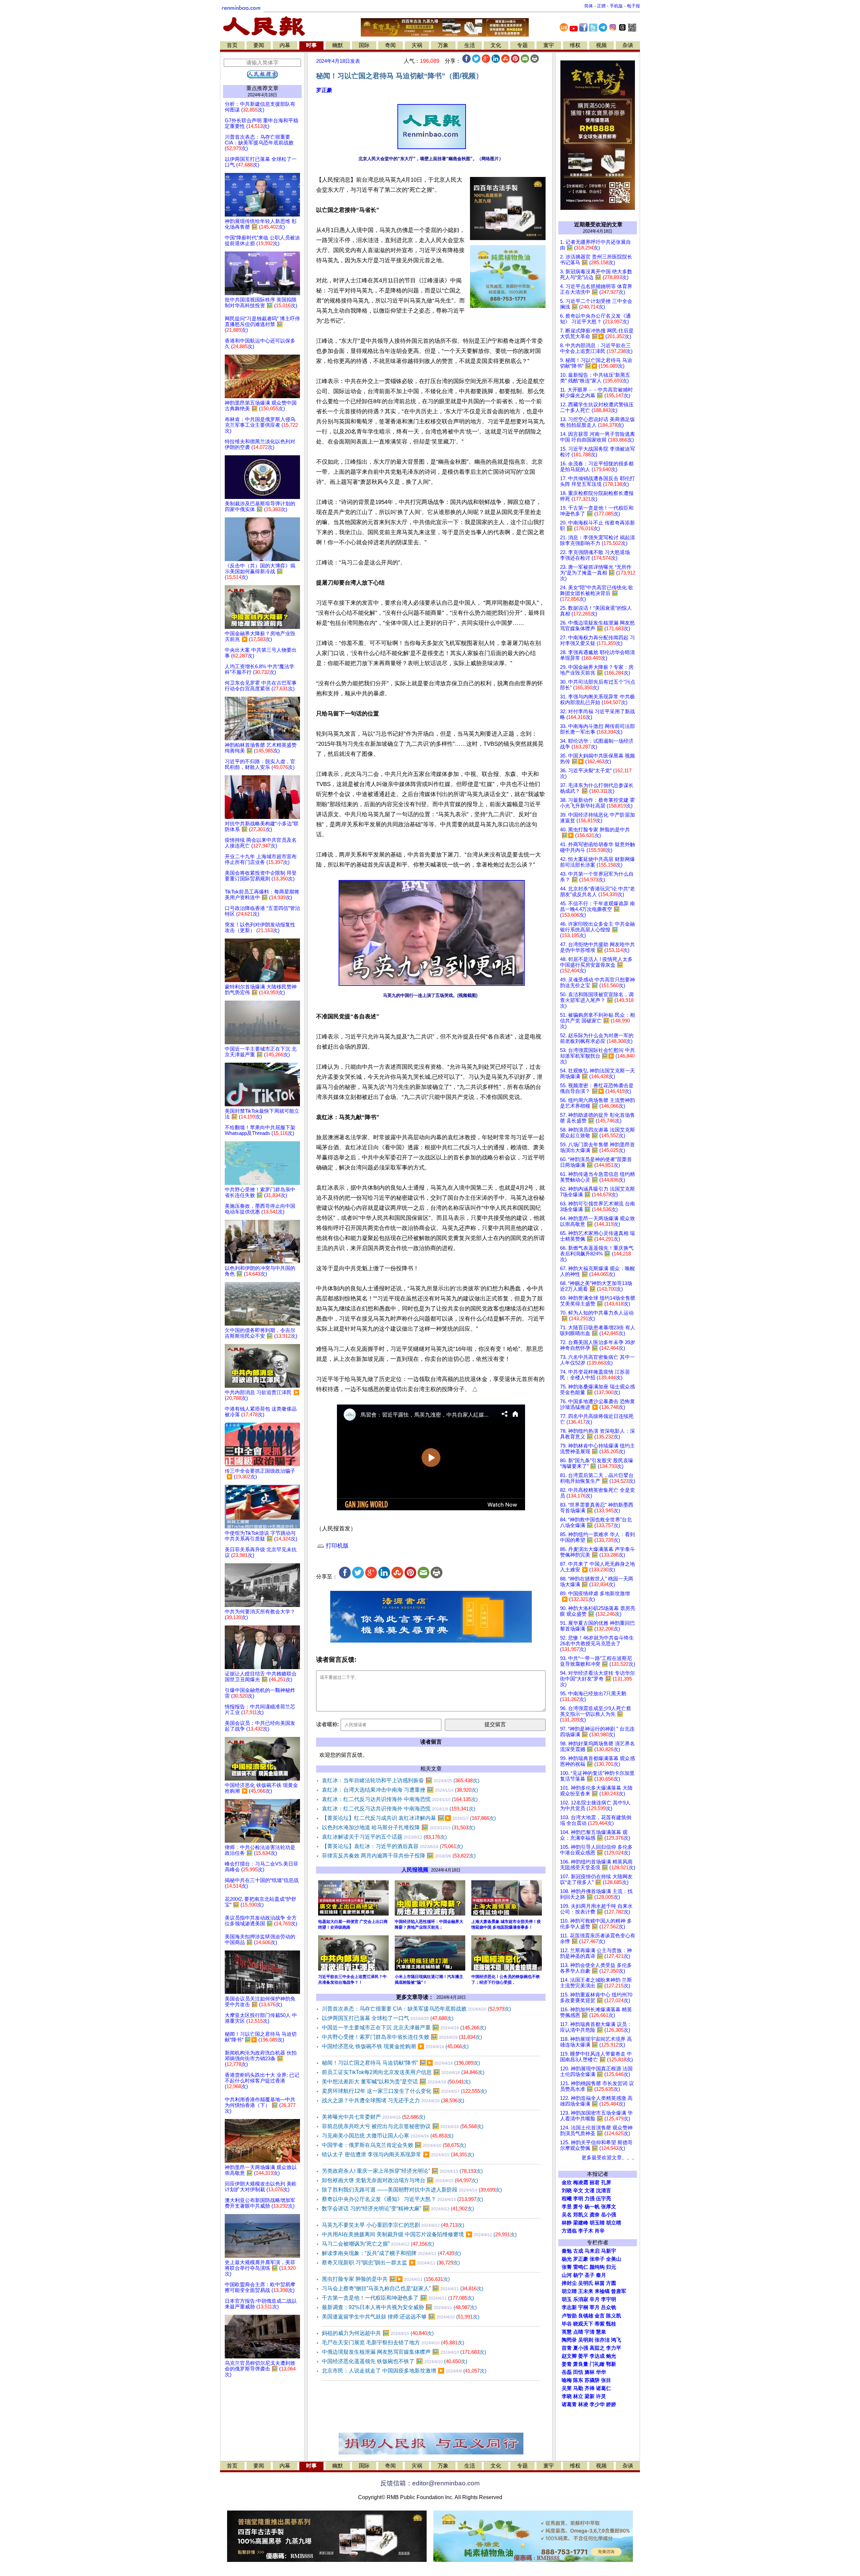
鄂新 (611, 2364)
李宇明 (609, 2299)
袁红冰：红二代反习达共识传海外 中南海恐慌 (400, 1799)
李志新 (569, 2307)
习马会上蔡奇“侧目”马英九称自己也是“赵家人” (403, 2288)
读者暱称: (328, 1724)
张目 (606, 2380)
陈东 (578, 2380)
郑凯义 (581, 2215)
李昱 (567, 2207)
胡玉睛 (597, 2223)
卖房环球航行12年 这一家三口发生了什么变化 (404, 2091)
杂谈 (628, 45)
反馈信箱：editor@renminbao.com (430, 2483)
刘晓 (567, 2191)
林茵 (600, 2283)
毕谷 (567, 2324)
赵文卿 (569, 2356)
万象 (443, 45)
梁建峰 (581, 2223)
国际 (364, 45)
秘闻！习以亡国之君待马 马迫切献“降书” (401, 2063)
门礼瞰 (597, 2364)
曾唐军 (619, 2291)
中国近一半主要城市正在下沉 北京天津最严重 (404, 2028)
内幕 (285, 45)
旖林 (590, 2372)
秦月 (601, 2275)
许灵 (601, 2396)
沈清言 (604, 2191)
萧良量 (581, 2364)
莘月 (595, 2307)
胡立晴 (614, 2223)
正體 (601, 6)
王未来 (586, 2291)
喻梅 (567, 2380)
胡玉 (567, 2299)
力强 (590, 2199)
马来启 (592, 2251)
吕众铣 (609, 2307)
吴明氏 (586, 2283)
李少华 (597, 2404)
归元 (611, 2267)
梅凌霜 (581, 2182)
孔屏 (606, 2182)
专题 (522, 45)
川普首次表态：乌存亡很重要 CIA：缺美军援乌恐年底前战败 (416, 2009)
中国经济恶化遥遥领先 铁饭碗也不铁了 (395, 2361)
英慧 (567, 2332)
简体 (589, 6)
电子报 (633, 6)
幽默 (338, 45)
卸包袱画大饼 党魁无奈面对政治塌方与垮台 (400, 2180)
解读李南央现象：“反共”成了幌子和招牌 (391, 2253)
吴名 (567, 2215)
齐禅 (590, 2388)
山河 (567, 2275)
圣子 (590, 2275)
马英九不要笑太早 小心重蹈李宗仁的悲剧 (393, 2225)
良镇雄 (586, 2316)
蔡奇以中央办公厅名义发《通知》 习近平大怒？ (402, 2199)
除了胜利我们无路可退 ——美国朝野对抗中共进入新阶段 (412, 2190)
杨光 (567, 2259)
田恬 (578, 2372)
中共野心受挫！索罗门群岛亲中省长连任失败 (402, 2037)
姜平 (583, 2356)
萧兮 (578, 2207)
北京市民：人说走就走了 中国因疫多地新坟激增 (404, 2371)
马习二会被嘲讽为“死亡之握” (378, 2244)
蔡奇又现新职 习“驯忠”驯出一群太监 (391, 2263)
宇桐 (583, 2307)
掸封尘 (569, 2283)
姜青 (567, 2364)
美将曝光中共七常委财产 (374, 2117)
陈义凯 (614, 2316)
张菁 (567, 2267)
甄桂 (611, 2324)
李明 (578, 2199)
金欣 (567, 2182)
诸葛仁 (604, 2388)
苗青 (567, 2348)
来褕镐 (602, 2291)
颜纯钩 (597, 2267)
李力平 (614, 2348)
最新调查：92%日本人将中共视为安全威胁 (399, 2307)
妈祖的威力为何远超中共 (378, 2333)
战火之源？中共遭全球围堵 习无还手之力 (393, 2100)
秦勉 (567, 2251)
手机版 (616, 6)
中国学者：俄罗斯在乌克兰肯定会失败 (394, 2145)
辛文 (578, 2191)
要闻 (259, 45)
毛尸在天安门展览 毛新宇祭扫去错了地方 (393, 2342)
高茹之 (597, 2348)
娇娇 (611, 2404)
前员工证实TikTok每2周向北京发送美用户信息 (403, 2072)
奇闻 (390, 45)
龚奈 (595, 2215)
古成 (578, 2251)
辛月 (595, 2299)
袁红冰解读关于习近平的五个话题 (384, 1837)
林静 (567, 2223)
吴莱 (567, 2388)
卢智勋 (569, 2316)
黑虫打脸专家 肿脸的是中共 (386, 2279)
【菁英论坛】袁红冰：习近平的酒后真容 (392, 1846)
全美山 (614, 2259)
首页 (232, 45)
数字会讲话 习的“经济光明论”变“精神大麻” (398, 2209)
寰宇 (549, 45)
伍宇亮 (604, 2199)
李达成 (597, 2356)
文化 (496, 45)
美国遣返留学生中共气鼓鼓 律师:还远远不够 (401, 2317)
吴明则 (586, 2340)
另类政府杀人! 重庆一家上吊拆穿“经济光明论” (402, 2171)
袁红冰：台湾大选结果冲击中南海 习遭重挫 (400, 1790)
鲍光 (611, 2356)
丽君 (595, 2182)
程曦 (567, 2199)
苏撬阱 (592, 2380)
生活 (470, 45)
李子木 (586, 2231)
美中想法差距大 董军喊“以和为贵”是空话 (396, 2082)
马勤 (578, 2388)
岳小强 (609, 2215)
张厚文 (609, 2207)
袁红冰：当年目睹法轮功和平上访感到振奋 (401, 1780)
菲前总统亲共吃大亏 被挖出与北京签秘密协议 (403, 2126)
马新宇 (609, 2251)
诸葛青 (569, 2404)
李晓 (567, 2396)
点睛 (578, 2332)
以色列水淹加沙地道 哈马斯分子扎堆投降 (398, 1827)
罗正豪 (324, 90)
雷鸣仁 (581, 2267)
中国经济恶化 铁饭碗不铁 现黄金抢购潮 (395, 2046)
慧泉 (601, 2332)
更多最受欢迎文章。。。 (609, 2158)
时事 (311, 45)
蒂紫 (600, 2324)
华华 (601, 2372)
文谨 (590, 2191)
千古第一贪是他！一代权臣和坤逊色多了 (398, 2298)
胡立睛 (569, 2291)
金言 (600, 2316)
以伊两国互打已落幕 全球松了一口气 (388, 2018)
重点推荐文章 (262, 88)
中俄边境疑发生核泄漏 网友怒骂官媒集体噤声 (404, 2352)
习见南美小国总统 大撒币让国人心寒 (388, 2136)
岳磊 (567, 2372)
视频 (601, 45)
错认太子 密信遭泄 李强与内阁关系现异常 (398, 2154)
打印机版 (336, 1546)
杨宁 (578, 2275)
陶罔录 (569, 2340)
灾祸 (417, 45)
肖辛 (600, 2231)
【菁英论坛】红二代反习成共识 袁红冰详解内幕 (409, 1818)
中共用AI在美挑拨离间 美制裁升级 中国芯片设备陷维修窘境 (419, 2234)
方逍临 (569, 2231)
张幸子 (597, 2259)
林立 (578, 2396)
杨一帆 (592, 2207)
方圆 (611, 2283)
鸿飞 (616, 2340)
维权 (575, 45)
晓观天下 (583, 2324)
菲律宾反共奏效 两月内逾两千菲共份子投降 (399, 1856)
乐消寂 (581, 2299)
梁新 (590, 2396)
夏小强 (581, 2348)
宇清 (590, 2332)
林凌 (583, 2404)
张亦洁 (602, 2340)
